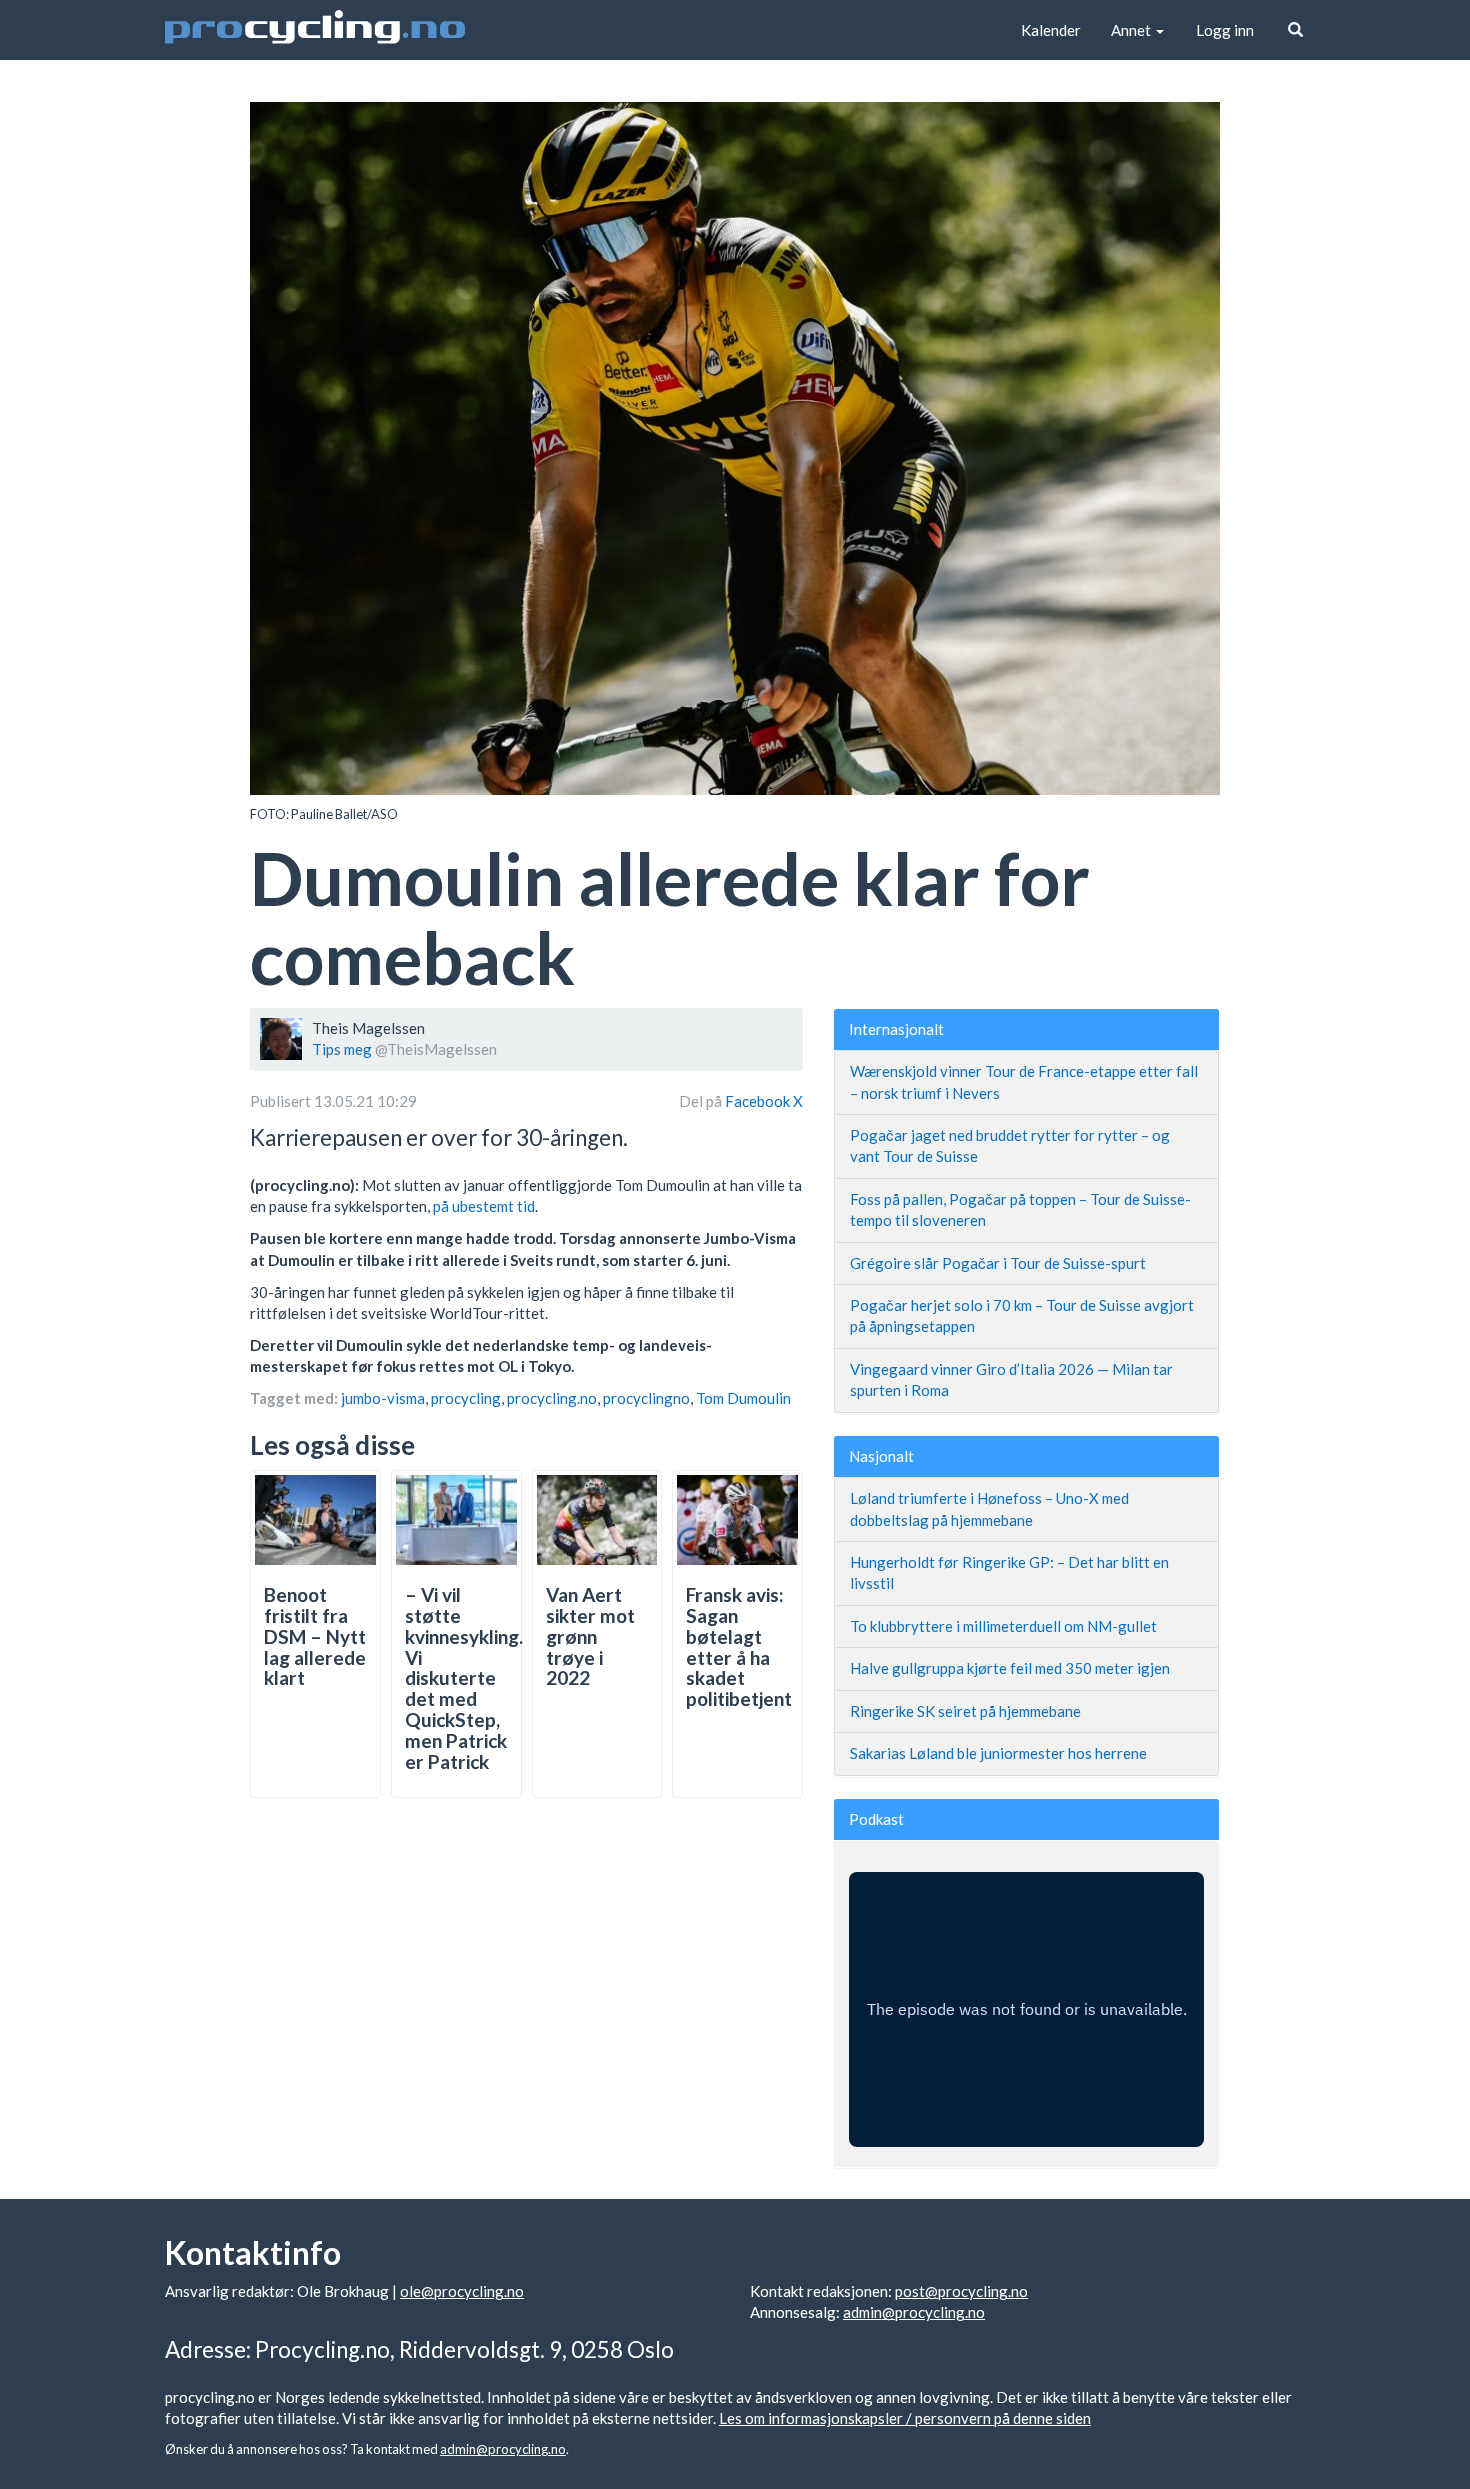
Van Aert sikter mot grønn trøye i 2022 (590, 1636)
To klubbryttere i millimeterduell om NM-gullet (1003, 1626)
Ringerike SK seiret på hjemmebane (965, 1711)
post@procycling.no (961, 2291)
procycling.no (552, 1398)
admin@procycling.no (914, 2312)
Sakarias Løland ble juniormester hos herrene (998, 1753)
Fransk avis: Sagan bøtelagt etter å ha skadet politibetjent (739, 1646)
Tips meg (342, 1049)
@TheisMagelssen (436, 1049)
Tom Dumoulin (743, 1398)
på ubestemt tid (484, 1206)
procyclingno (646, 1398)
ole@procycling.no (462, 2291)
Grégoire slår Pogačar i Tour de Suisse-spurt (998, 1263)
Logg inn (1225, 30)
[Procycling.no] (315, 30)
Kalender (1051, 30)
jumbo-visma (383, 1398)
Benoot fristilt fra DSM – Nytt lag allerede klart (315, 1636)
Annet (1132, 30)
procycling (466, 1398)
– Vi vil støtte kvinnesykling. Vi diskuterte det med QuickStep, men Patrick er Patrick (464, 1678)
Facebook (759, 1101)
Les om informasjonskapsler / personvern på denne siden (905, 2418)
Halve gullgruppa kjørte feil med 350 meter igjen (1010, 1668)
